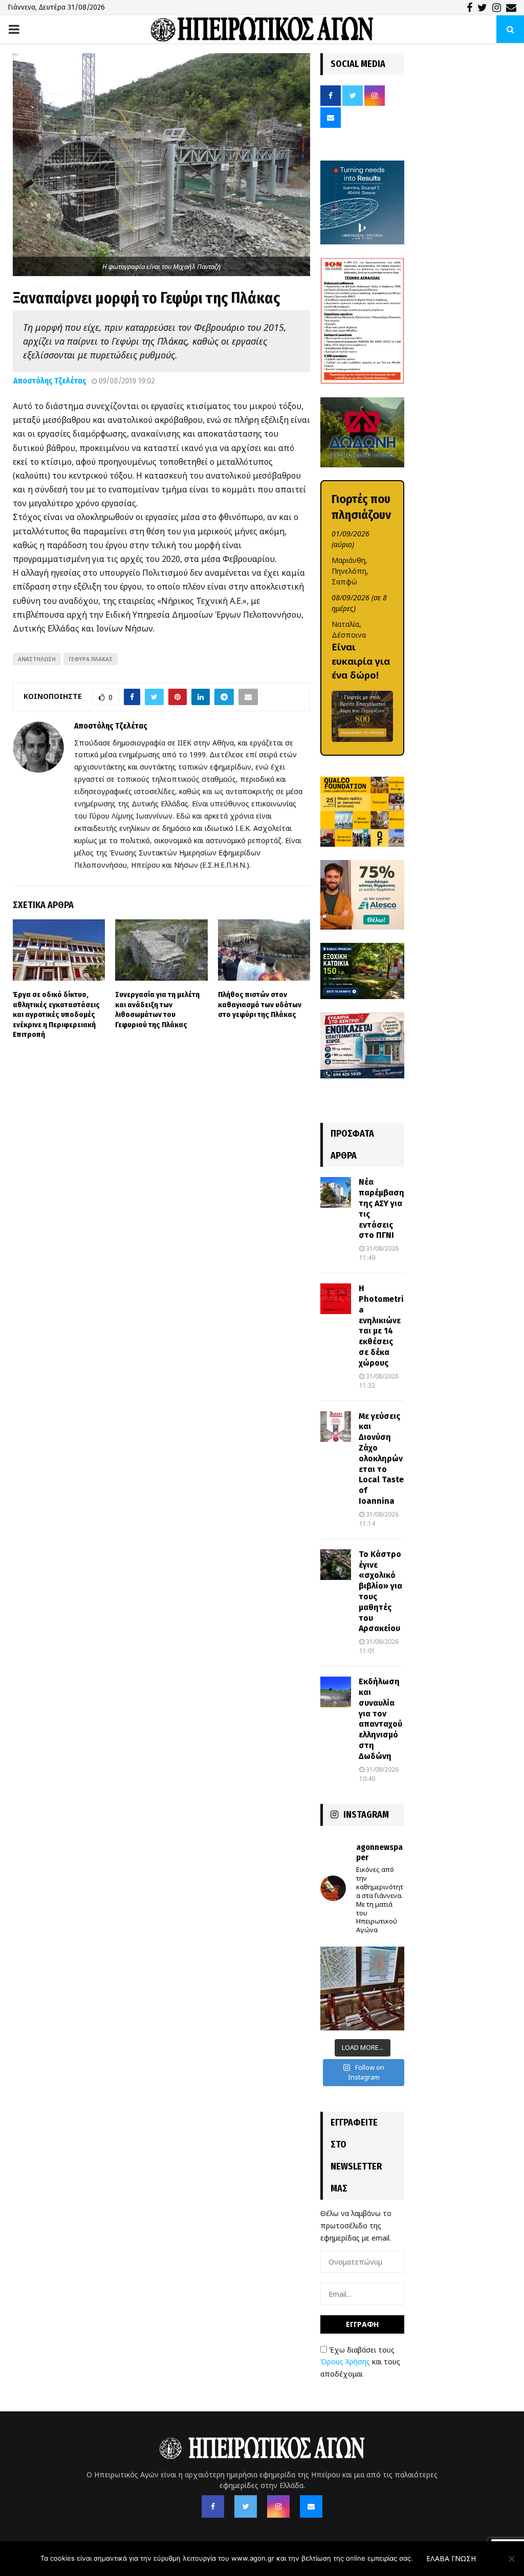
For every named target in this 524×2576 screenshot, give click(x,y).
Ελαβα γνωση (451, 2558)
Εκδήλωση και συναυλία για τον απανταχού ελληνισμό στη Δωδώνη (380, 1719)
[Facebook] (213, 2506)
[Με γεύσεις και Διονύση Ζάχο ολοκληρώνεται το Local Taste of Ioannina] (336, 1427)
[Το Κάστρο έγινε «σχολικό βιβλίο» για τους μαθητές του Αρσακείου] (336, 1565)
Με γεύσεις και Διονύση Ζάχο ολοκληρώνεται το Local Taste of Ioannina (381, 1459)
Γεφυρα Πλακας (91, 659)
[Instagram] (278, 2506)
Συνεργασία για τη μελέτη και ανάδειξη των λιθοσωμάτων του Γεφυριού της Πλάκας (157, 1010)
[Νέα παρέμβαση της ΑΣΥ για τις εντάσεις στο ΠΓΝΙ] (336, 1192)
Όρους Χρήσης (345, 2362)
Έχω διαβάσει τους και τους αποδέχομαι (360, 2362)
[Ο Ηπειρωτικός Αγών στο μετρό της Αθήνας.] (362, 1989)
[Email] (311, 2506)
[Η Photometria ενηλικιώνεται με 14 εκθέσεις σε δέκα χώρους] (336, 1299)
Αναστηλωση (37, 659)
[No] (511, 2559)
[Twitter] (246, 2506)
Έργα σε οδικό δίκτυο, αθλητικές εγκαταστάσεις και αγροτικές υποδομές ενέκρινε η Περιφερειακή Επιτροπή (56, 1014)
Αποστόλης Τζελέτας (50, 381)
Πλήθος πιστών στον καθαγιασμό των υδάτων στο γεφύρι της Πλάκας (260, 1004)
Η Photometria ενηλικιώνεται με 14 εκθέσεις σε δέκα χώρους (381, 1326)
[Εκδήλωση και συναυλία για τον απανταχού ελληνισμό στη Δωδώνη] (336, 1692)
